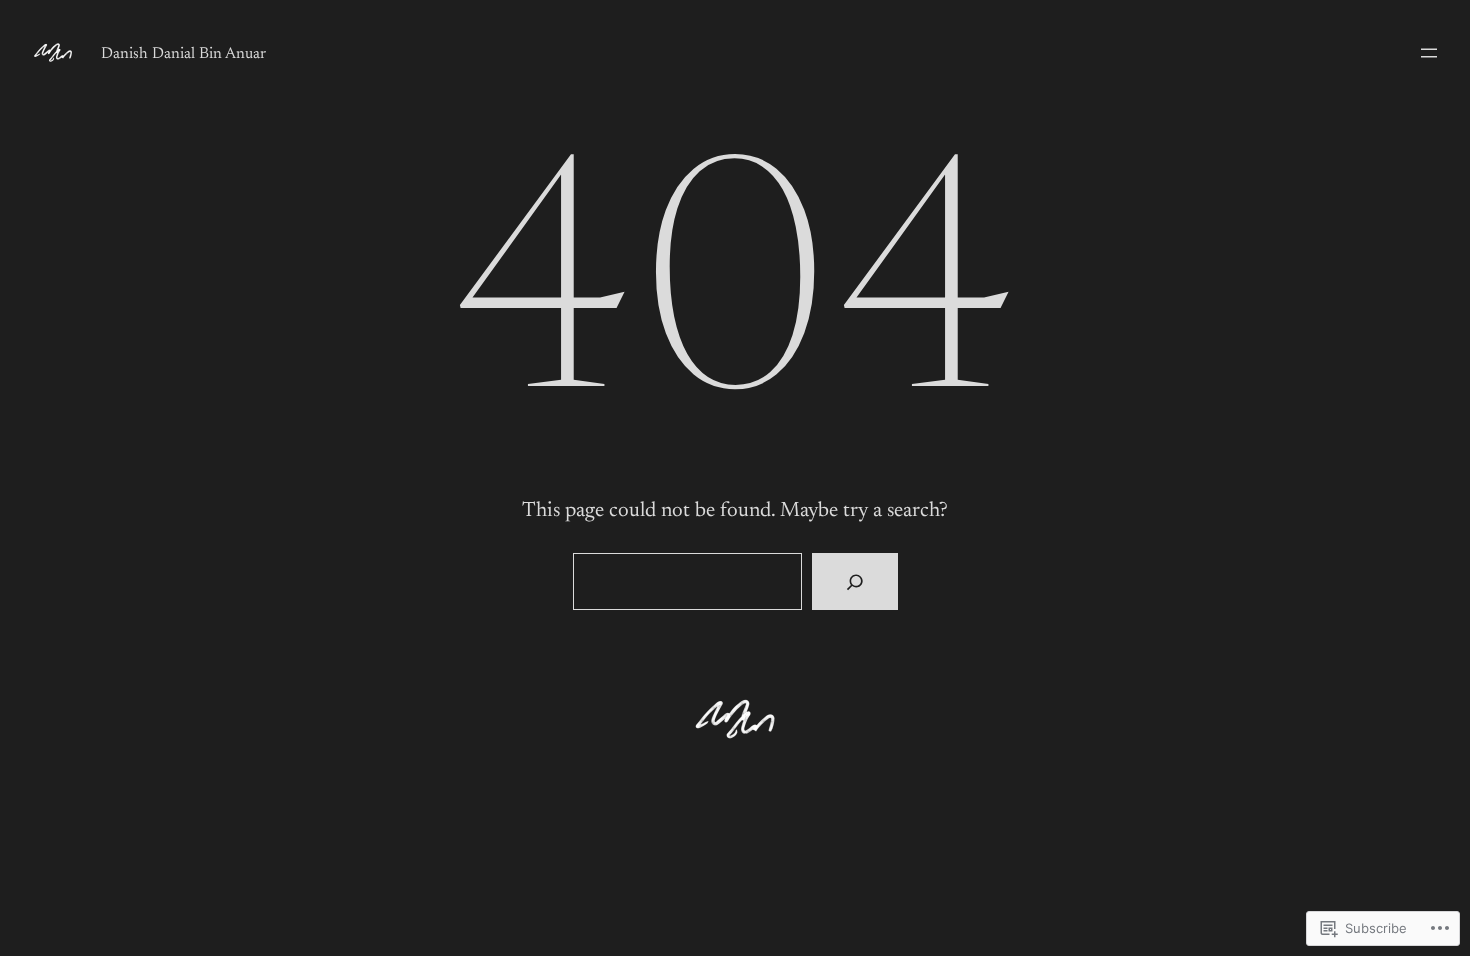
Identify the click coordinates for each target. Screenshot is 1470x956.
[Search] (854, 582)
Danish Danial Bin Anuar (183, 54)
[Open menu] (1429, 53)
